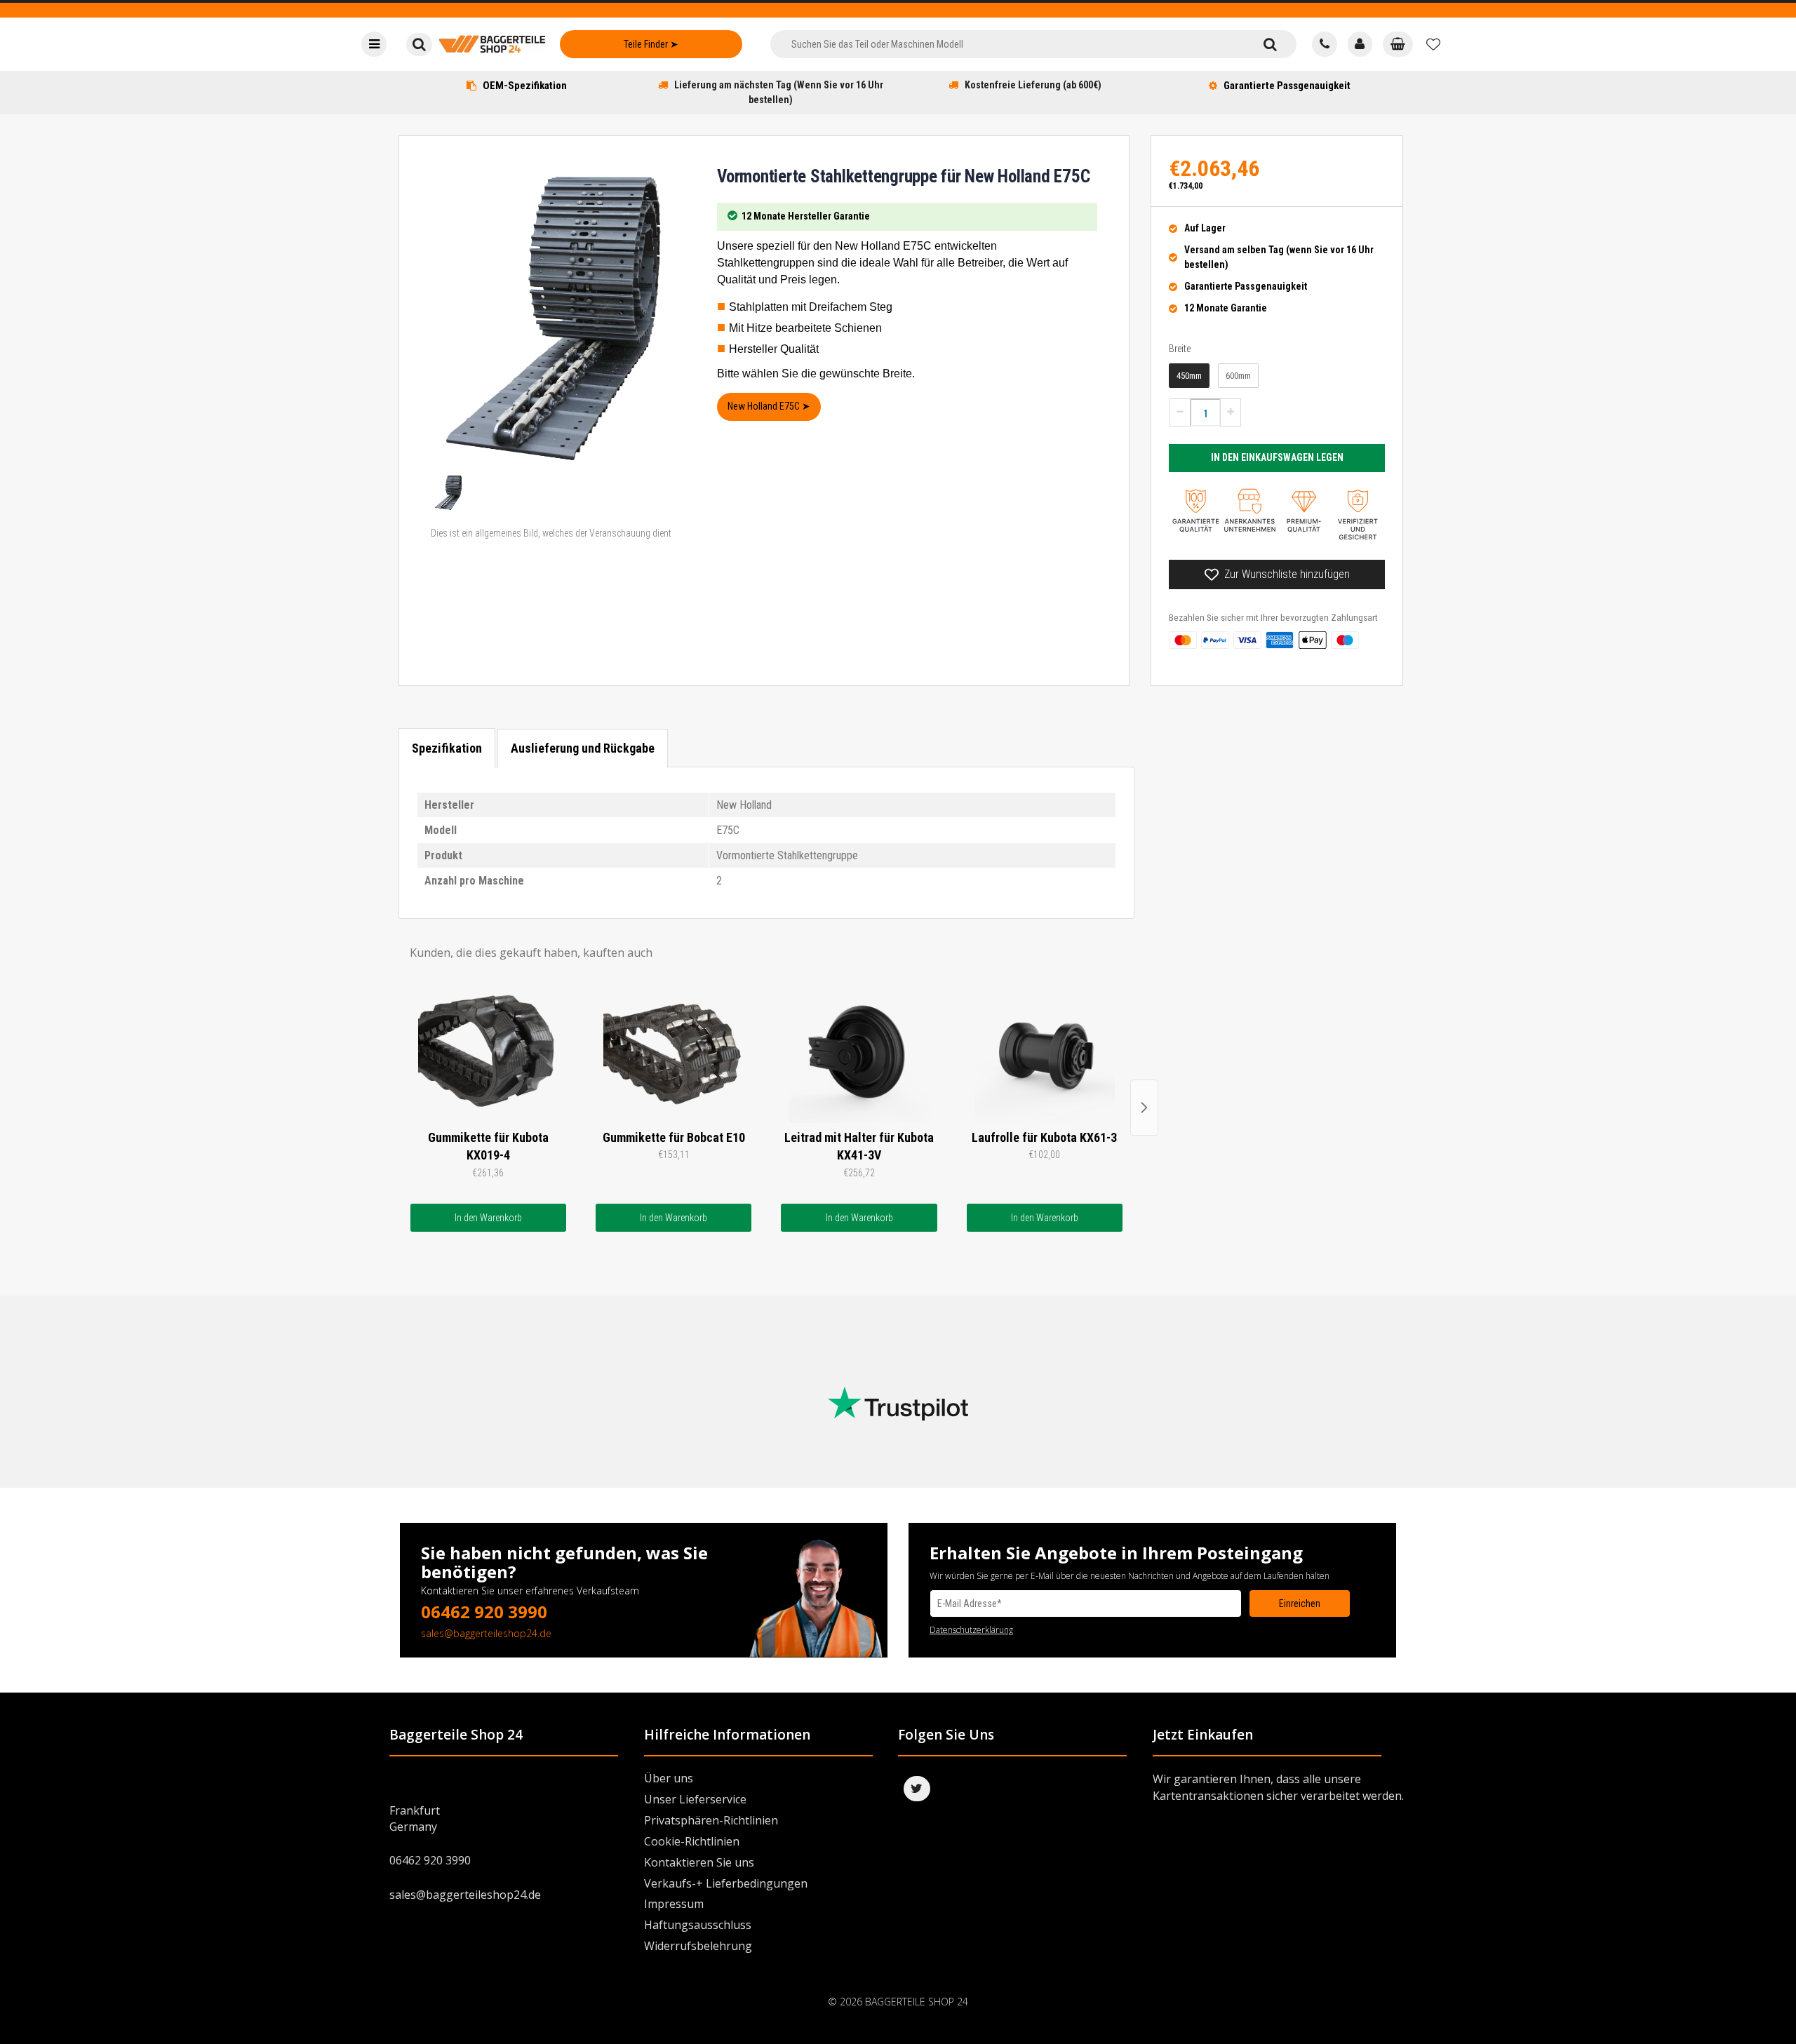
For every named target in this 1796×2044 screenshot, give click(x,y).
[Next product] (1144, 1108)
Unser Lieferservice (695, 1799)
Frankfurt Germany (415, 1818)
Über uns (669, 1778)
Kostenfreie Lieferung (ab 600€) (1033, 85)
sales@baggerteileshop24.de (486, 1633)
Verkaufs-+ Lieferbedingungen (726, 1883)
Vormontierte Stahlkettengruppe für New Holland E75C (903, 176)
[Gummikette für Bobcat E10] (673, 1053)
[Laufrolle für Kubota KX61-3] (1045, 1053)
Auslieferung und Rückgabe (583, 748)
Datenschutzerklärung (971, 1630)
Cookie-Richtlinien (692, 1841)
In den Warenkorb (488, 1218)
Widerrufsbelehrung (698, 1946)
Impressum (674, 1904)
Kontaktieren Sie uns (699, 1862)
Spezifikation (447, 748)
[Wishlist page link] (1433, 44)
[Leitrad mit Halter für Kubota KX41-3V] (859, 1053)
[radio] (1189, 376)
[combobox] (1007, 44)
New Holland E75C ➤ (769, 406)
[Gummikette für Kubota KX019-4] (488, 1053)
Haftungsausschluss (698, 1925)
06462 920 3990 (484, 1612)
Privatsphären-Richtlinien (711, 1820)
